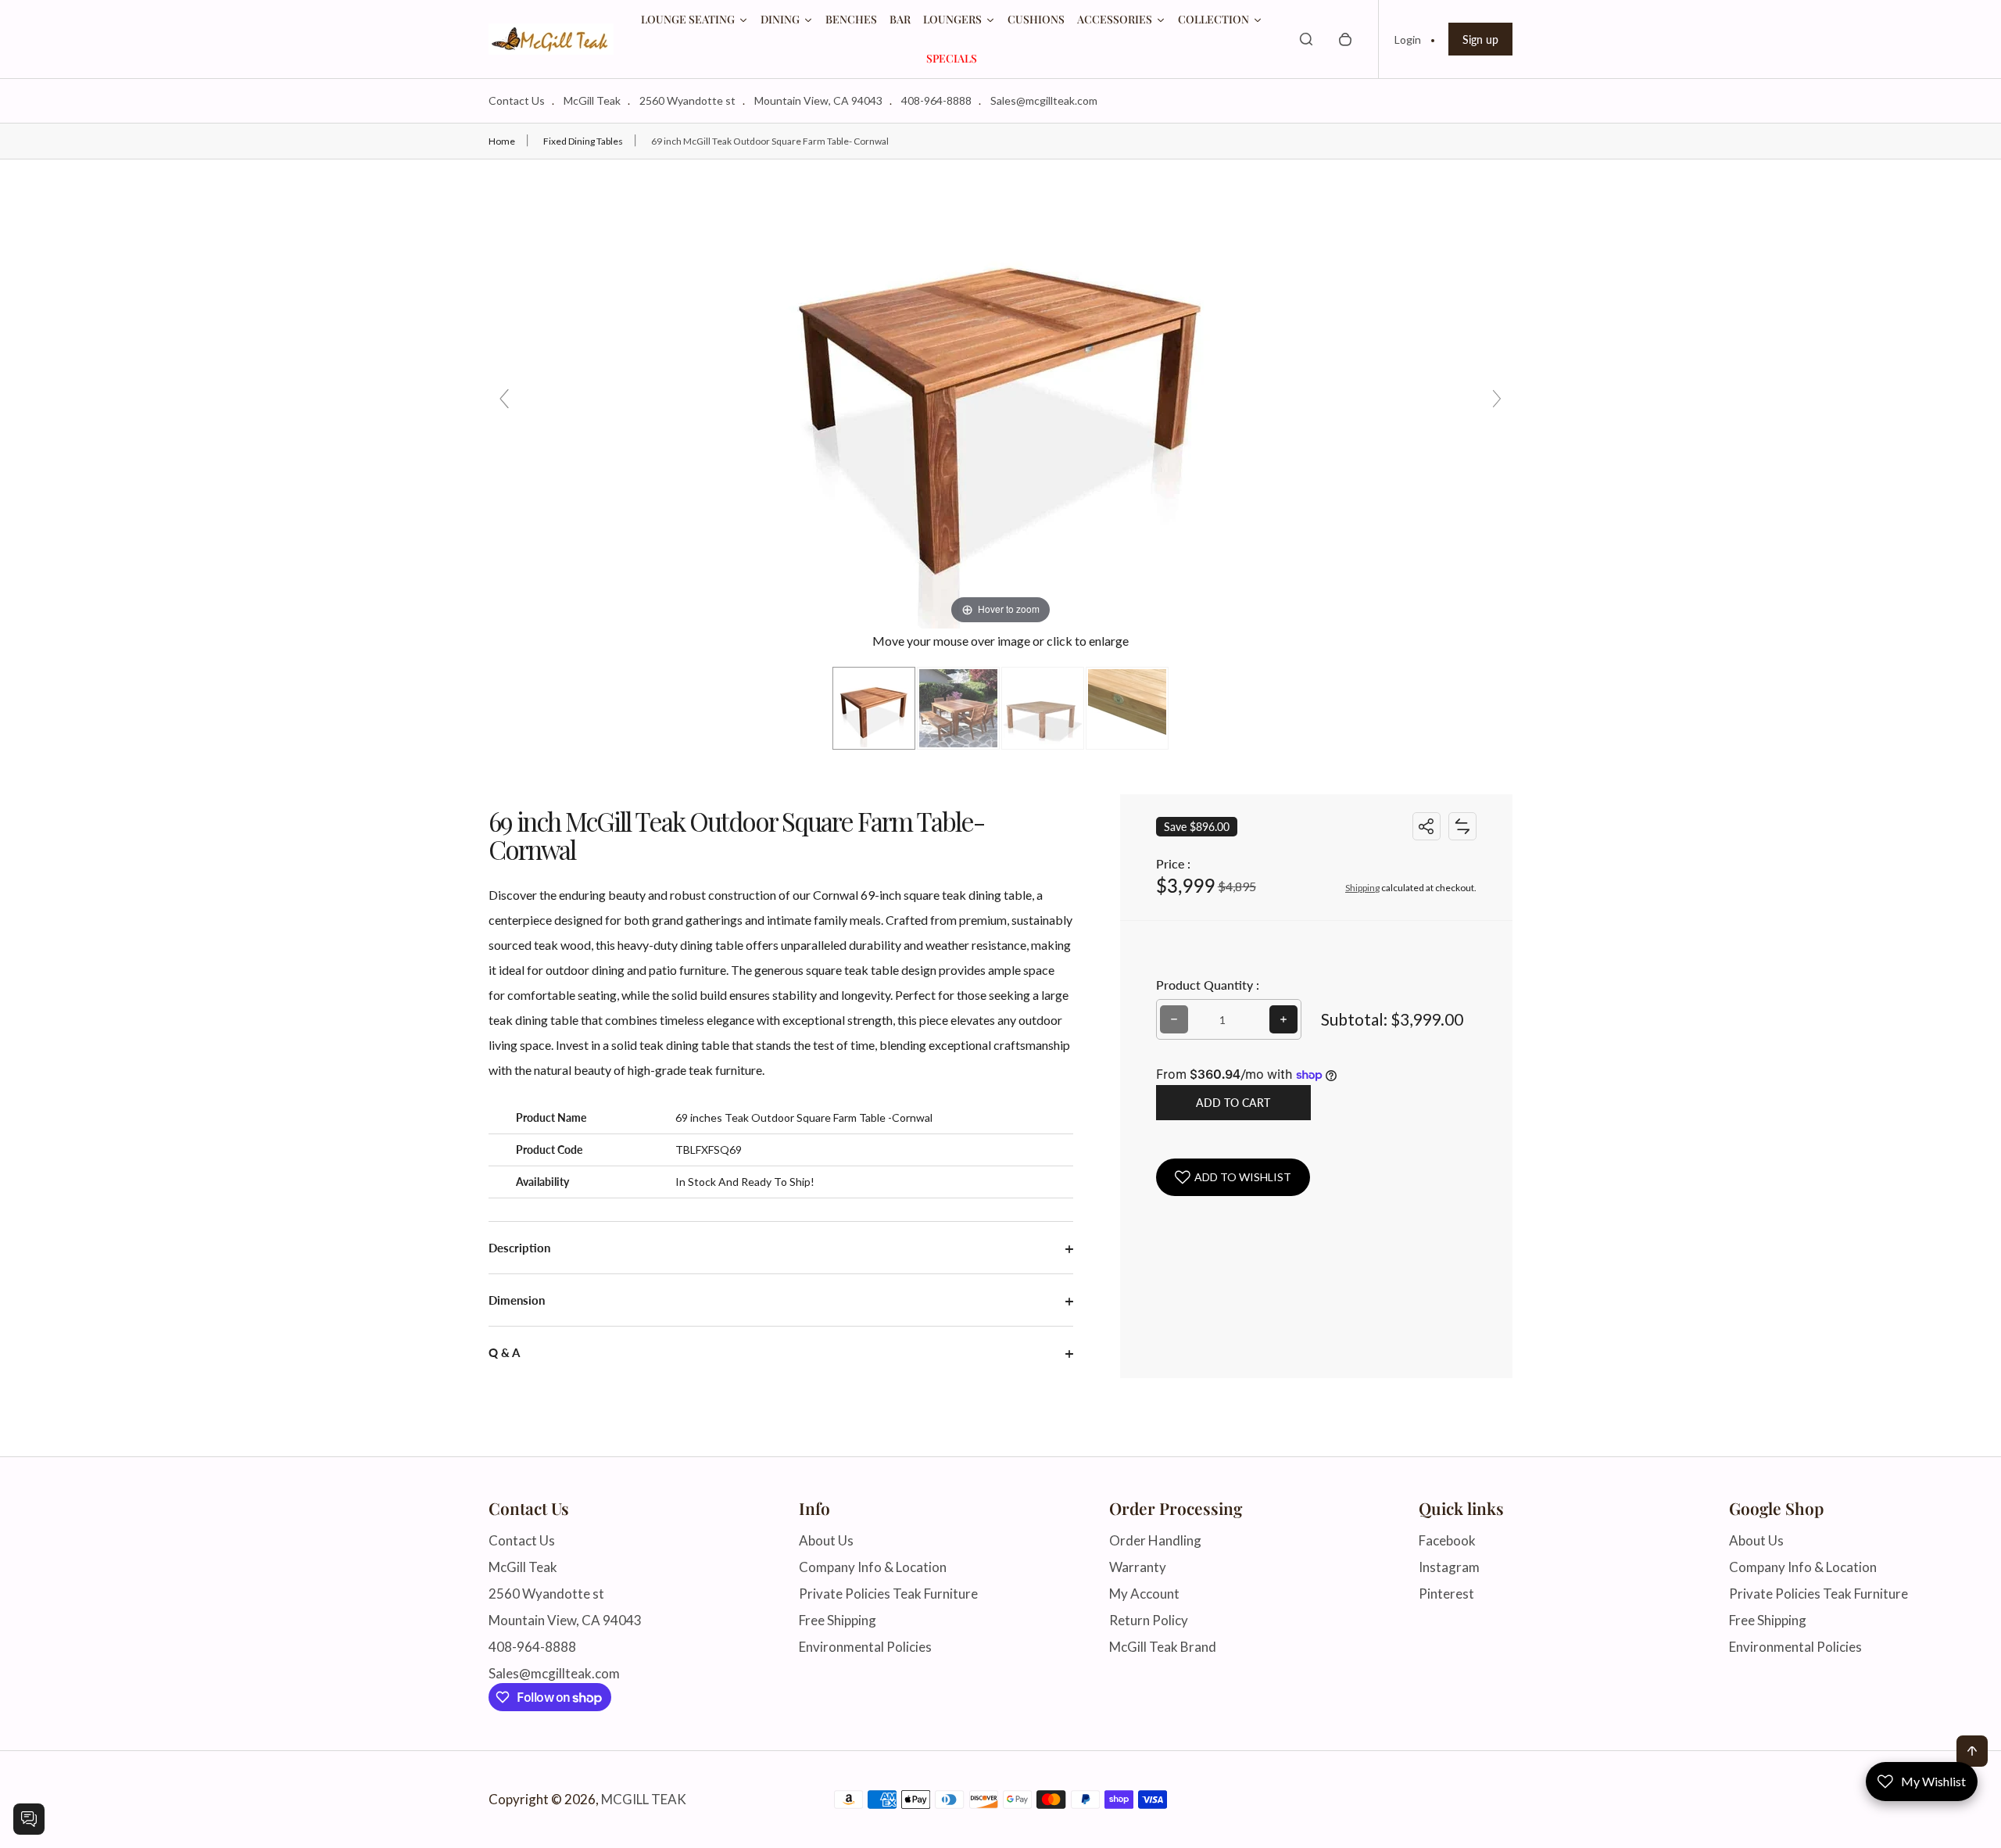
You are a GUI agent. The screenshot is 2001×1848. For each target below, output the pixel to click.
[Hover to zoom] (1000, 392)
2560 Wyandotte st (687, 100)
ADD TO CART (1233, 1103)
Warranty (1138, 1567)
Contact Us (517, 100)
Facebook (1447, 1540)
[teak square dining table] (874, 708)
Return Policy (1149, 1620)
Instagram (1449, 1567)
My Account (1144, 1594)
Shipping (1362, 888)
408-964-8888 (936, 100)
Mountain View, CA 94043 (818, 100)
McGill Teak (592, 100)
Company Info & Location (873, 1567)
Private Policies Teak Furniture (888, 1594)
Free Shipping (838, 1620)
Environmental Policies (865, 1647)
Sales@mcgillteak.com (1044, 100)
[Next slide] (1497, 399)
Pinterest (1446, 1594)
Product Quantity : (1208, 985)
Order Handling (1155, 1540)
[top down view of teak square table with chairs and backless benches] (958, 708)
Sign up (1480, 39)
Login (1408, 39)
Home (502, 141)
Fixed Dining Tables (583, 141)
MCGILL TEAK (644, 1800)
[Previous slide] (504, 399)
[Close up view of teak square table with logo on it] (1127, 708)
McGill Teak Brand (1163, 1647)
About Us (826, 1540)
